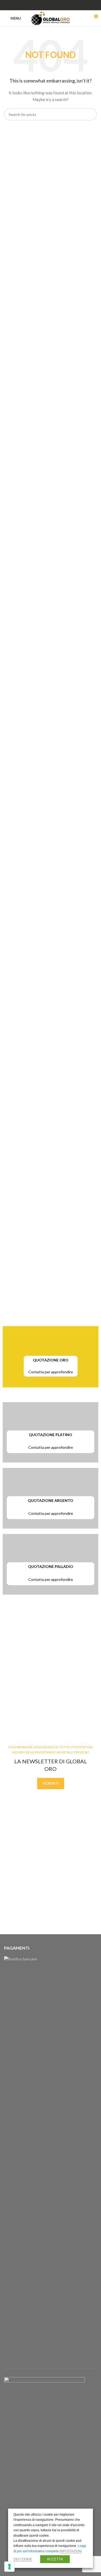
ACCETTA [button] (55, 2559)
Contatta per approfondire (51, 1372)
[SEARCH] (91, 114)
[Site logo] (50, 18)
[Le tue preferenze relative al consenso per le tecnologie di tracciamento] (9, 2567)
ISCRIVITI (51, 1783)
